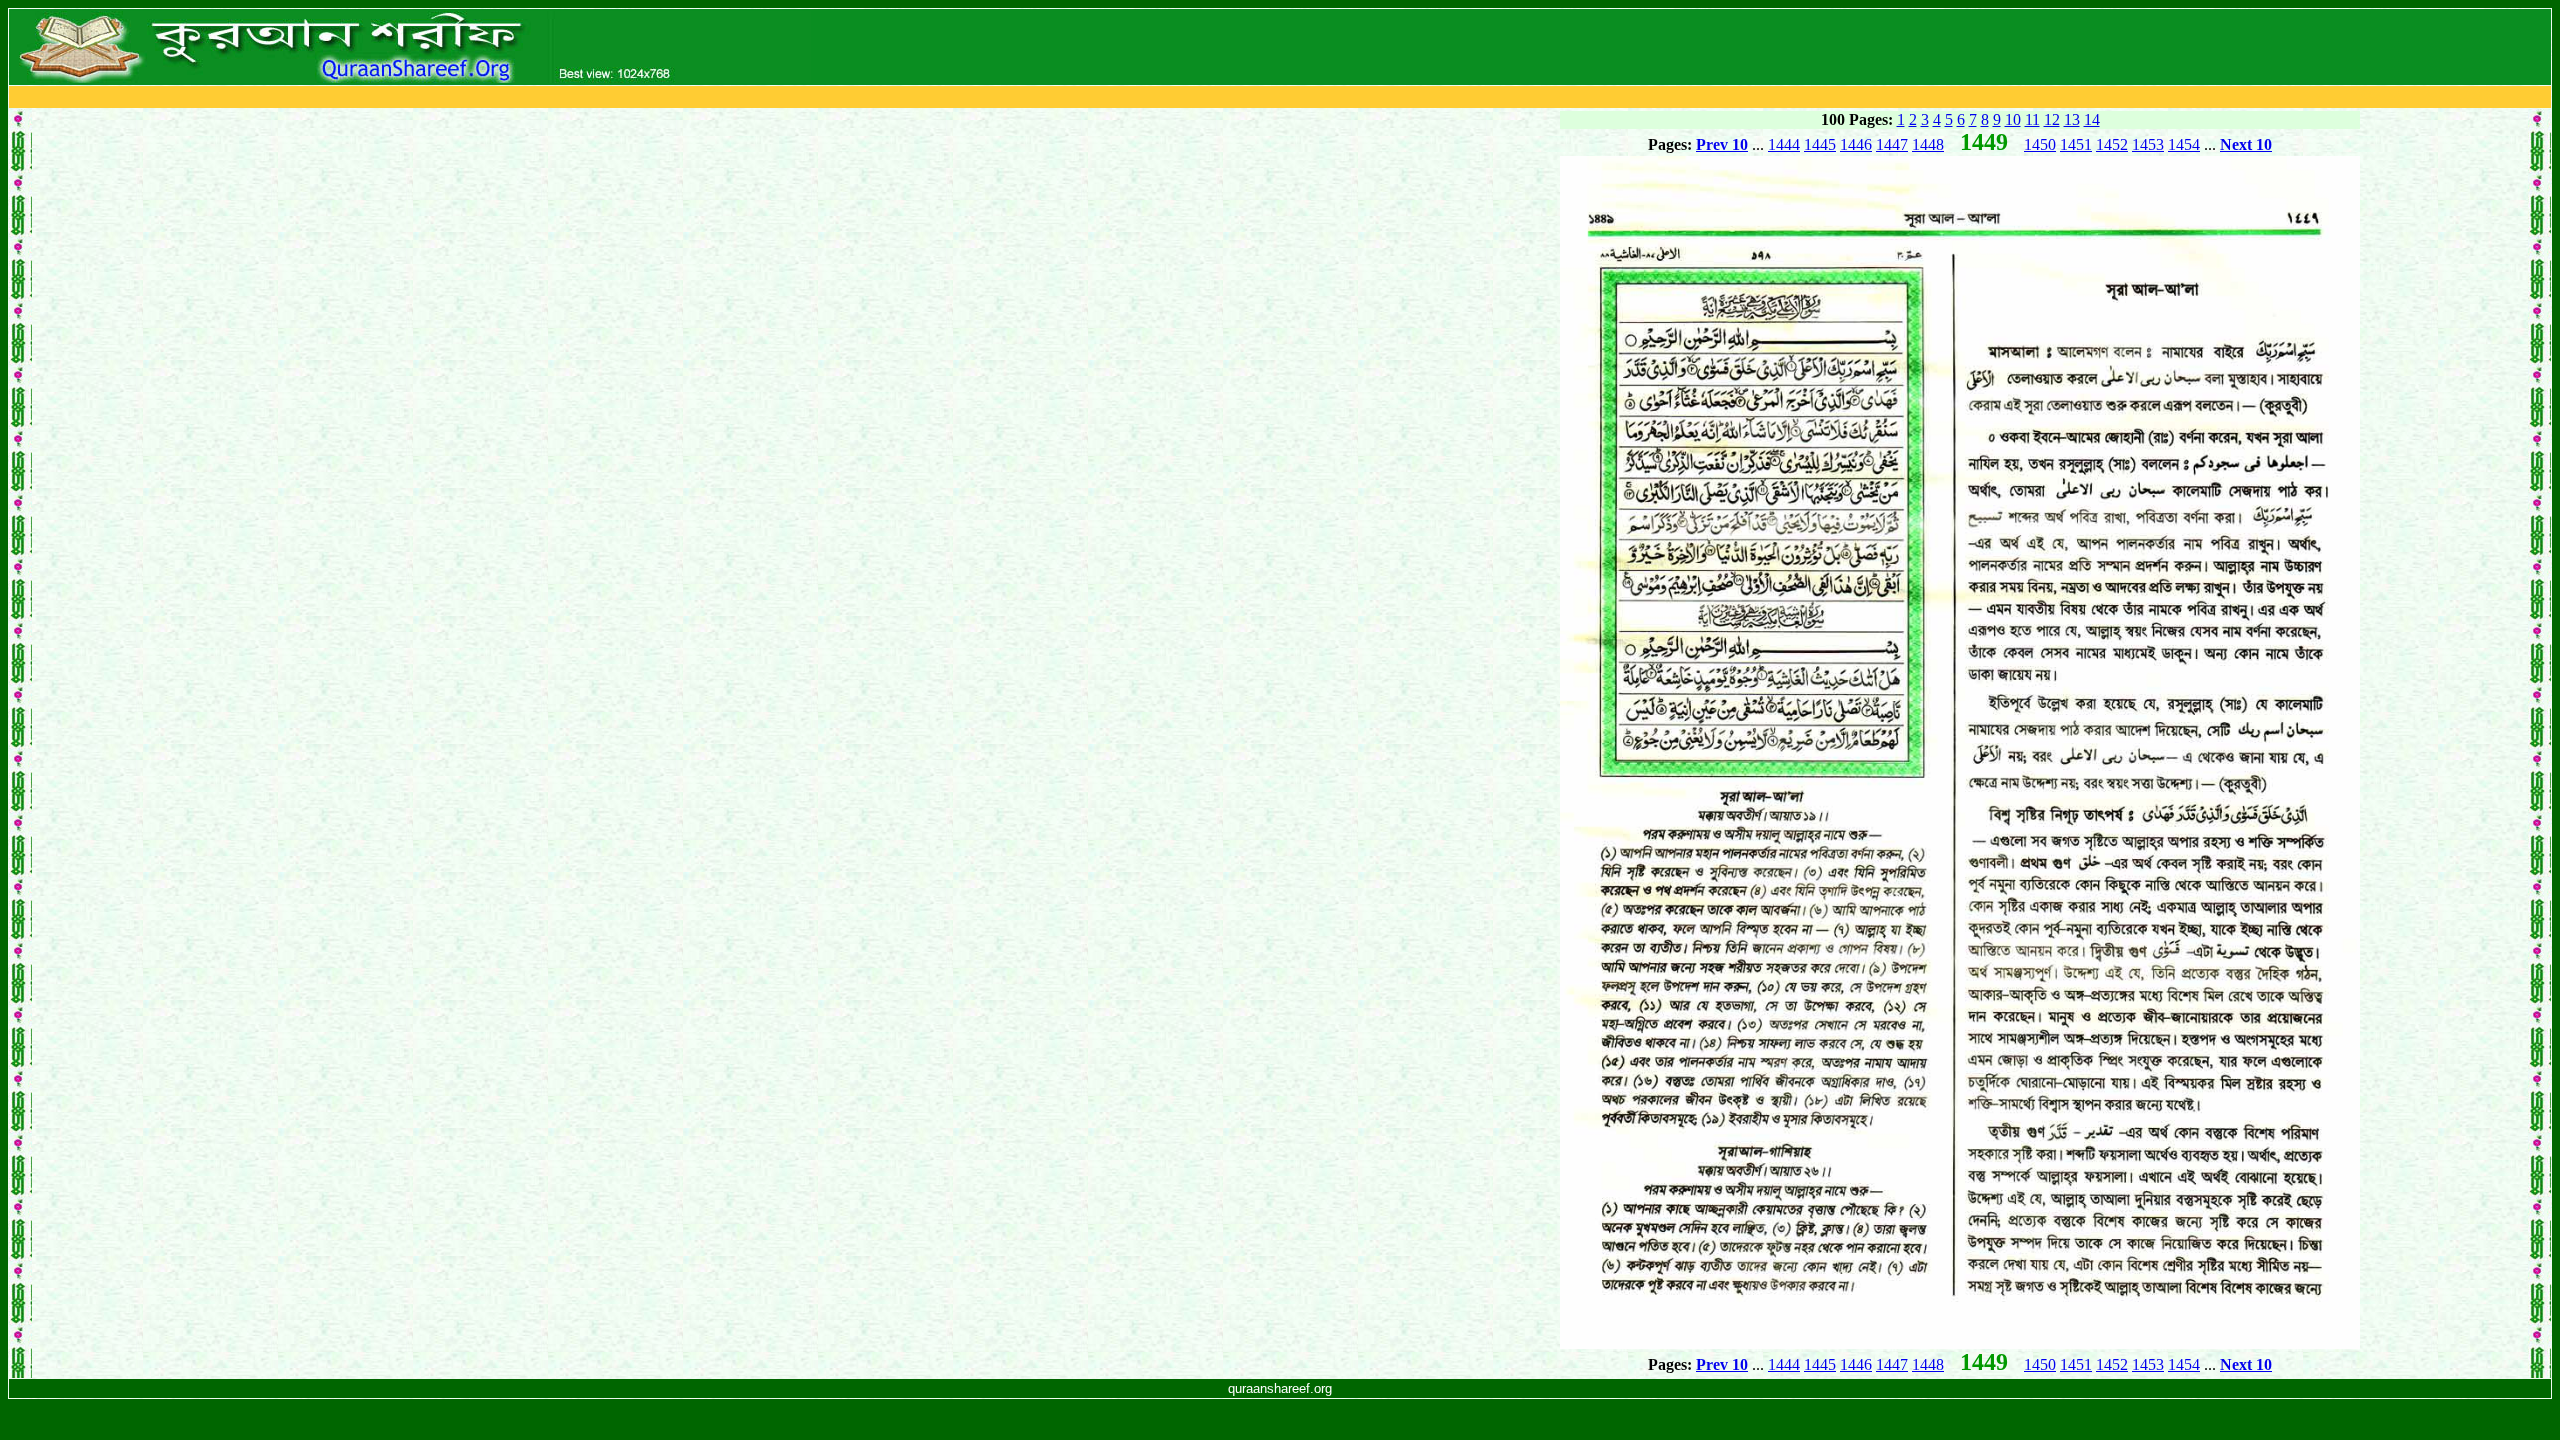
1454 (2184, 144)
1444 (1784, 144)
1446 (1856, 144)
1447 (1892, 144)
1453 (2148, 144)
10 (2013, 119)
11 (2032, 119)
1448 (1928, 144)
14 (2092, 119)
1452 (2112, 144)
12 (2052, 119)
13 (2072, 119)
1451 (2076, 144)
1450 (2040, 144)
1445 (1820, 144)
